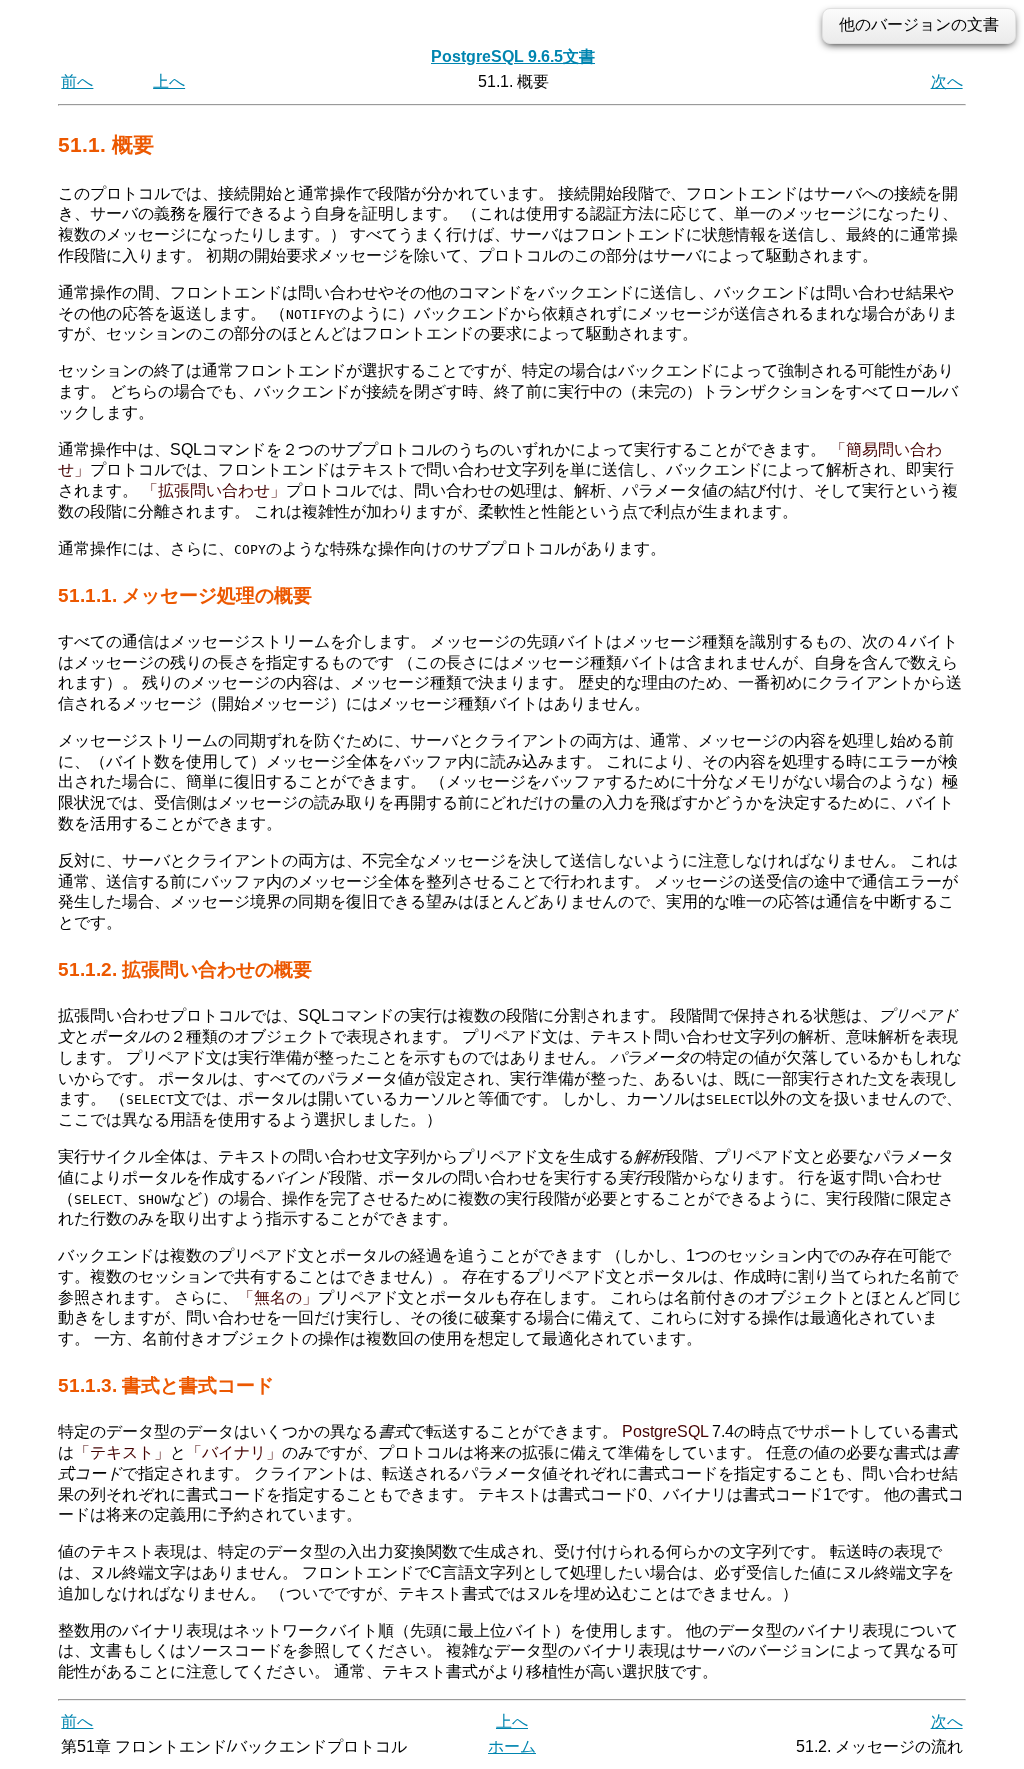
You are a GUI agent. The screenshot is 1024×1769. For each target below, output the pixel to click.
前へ (77, 81)
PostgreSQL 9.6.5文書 (513, 56)
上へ (169, 81)
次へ (947, 81)
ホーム (512, 1746)
